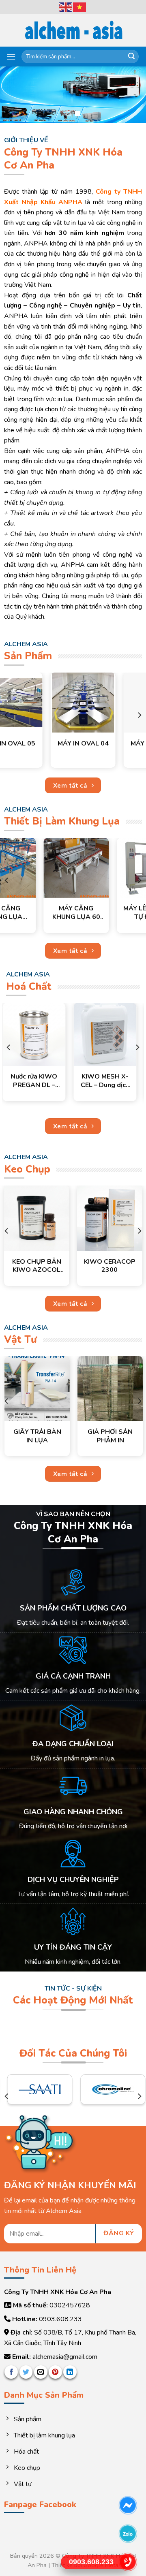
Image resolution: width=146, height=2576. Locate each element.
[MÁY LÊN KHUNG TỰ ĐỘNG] (110, 868)
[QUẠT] (65, 1386)
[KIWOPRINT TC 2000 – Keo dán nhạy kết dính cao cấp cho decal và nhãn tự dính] (41, 1034)
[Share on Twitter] (26, 2372)
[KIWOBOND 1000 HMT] (56, 1218)
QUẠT (65, 1427)
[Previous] (7, 715)
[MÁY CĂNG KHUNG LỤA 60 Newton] (37, 868)
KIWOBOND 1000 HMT (56, 1266)
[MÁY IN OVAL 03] (35, 703)
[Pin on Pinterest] (55, 2372)
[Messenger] (128, 2505)
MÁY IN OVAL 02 (108, 744)
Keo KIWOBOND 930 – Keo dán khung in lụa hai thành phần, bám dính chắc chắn (112, 1081)
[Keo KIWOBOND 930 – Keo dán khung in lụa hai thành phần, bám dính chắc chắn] (112, 1034)
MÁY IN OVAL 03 (35, 744)
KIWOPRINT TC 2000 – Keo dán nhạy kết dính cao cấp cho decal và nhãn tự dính (41, 1081)
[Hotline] (128, 2562)
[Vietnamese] (80, 6)
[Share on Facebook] (11, 2372)
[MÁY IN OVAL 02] (108, 703)
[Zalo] (128, 2534)
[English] (66, 6)
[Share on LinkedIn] (70, 2372)
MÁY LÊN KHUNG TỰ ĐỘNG (110, 913)
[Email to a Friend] (41, 2372)
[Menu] (11, 57)
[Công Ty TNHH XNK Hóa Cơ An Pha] (73, 31)
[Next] (139, 715)
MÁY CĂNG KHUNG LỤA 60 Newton (37, 913)
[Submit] (131, 57)
